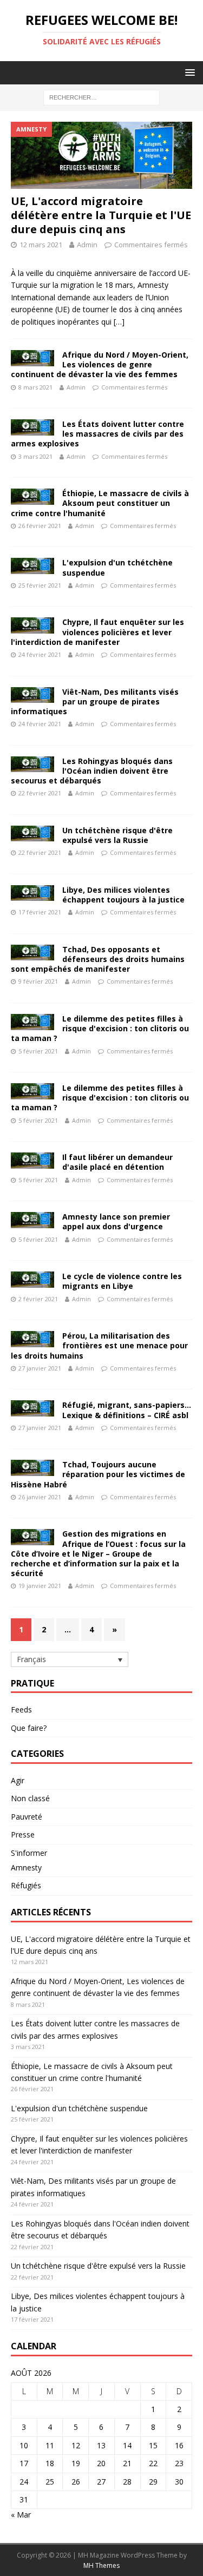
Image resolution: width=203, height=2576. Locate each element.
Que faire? (29, 1728)
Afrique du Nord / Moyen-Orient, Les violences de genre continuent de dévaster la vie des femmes (100, 364)
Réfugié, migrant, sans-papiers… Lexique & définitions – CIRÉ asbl (127, 1410)
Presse (23, 1834)
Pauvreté (27, 1817)
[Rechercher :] (101, 97)
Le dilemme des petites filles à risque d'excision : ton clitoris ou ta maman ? (100, 1028)
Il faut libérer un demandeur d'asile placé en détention (117, 1162)
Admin (87, 245)
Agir (18, 1780)
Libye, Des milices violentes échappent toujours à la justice (123, 895)
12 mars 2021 (41, 245)
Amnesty (26, 1867)
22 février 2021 (40, 793)
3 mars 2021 (35, 456)
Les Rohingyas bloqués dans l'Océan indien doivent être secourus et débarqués (92, 771)
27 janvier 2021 (40, 1368)
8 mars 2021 (35, 387)
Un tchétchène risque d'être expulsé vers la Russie (117, 835)
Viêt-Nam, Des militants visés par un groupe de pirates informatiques (95, 701)
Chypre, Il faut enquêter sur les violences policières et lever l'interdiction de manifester (97, 632)
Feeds (21, 1709)
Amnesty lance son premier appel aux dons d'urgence (116, 1221)
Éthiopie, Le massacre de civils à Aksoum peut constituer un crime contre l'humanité (100, 503)
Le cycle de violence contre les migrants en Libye (122, 1281)
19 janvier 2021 (40, 1586)
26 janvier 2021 (40, 1497)
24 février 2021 (40, 654)
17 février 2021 (40, 912)
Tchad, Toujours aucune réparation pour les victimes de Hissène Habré (98, 1474)
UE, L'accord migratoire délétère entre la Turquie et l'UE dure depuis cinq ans (101, 215)
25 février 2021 (40, 585)
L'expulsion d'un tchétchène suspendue (117, 567)
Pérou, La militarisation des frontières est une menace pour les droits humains (99, 1345)
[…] (119, 322)
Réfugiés (26, 1885)
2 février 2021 (38, 1299)
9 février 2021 (38, 981)
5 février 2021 (38, 1051)
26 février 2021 (40, 526)
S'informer (29, 1853)
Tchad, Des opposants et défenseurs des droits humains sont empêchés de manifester (98, 959)
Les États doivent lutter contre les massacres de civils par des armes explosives (97, 434)
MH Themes (101, 2565)
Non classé (30, 1798)
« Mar (21, 2515)
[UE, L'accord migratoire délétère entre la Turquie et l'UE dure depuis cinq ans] (101, 155)
